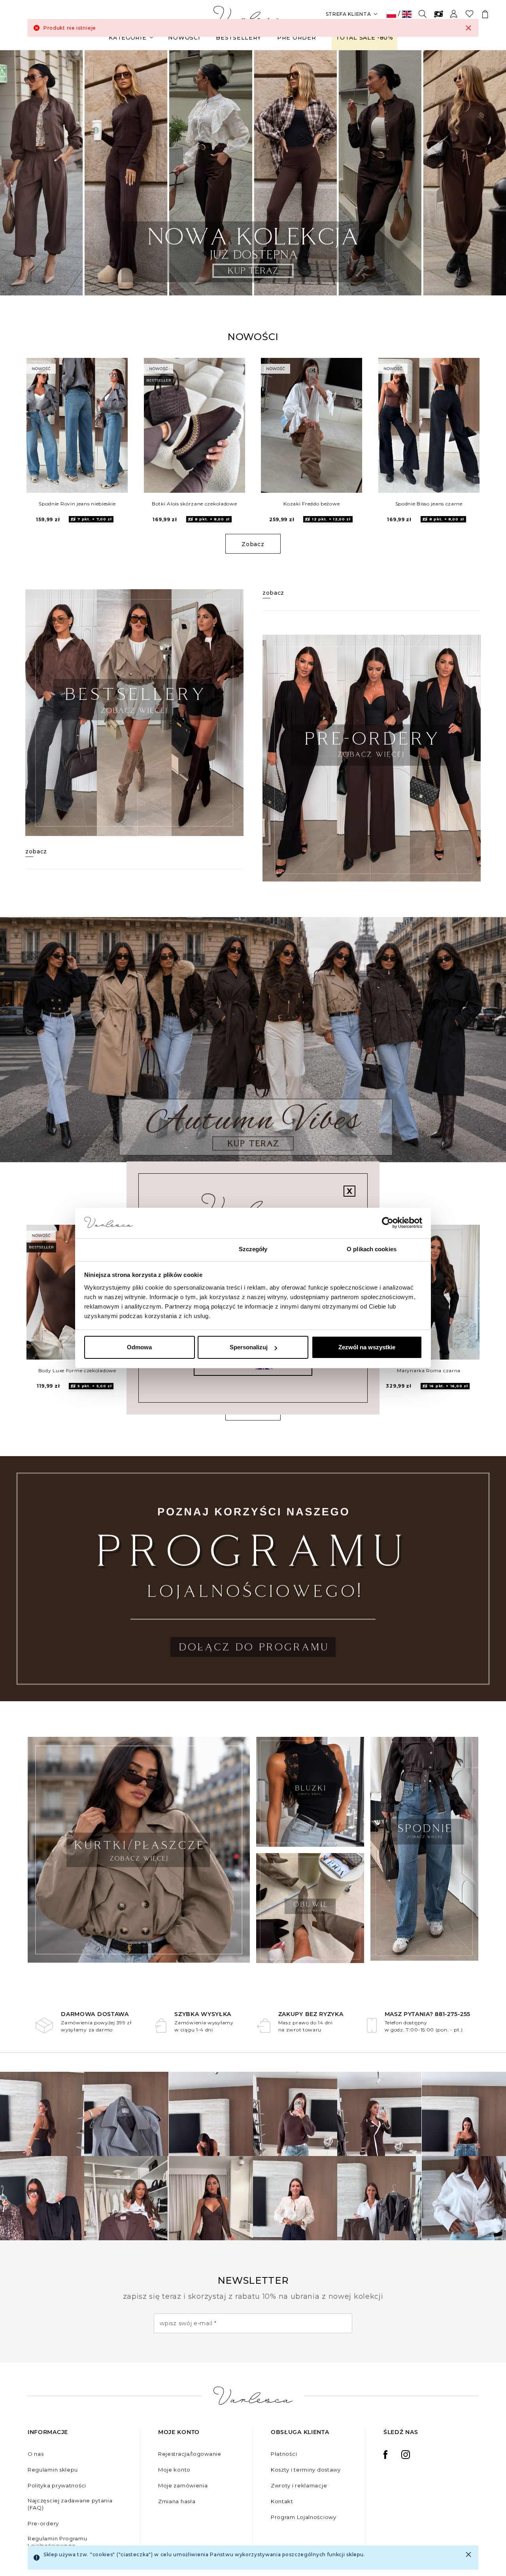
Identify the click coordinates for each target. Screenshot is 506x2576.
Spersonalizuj (249, 1347)
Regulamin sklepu (53, 2470)
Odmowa (139, 1347)
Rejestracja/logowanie (190, 2454)
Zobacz (253, 544)
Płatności (284, 2454)
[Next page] (489, 173)
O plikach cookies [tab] (372, 1249)
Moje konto (174, 2470)
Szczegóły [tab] (253, 1249)
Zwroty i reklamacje (299, 2485)
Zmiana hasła (177, 2501)
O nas (36, 2454)
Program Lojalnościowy (304, 2517)
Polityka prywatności (57, 2485)
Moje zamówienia (183, 2485)
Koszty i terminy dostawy (306, 2470)
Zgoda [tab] (135, 1249)
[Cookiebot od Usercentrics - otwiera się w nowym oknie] (388, 1223)
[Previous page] (17, 173)
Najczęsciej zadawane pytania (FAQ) (70, 2504)
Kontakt (282, 2501)
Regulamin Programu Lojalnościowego (58, 2542)
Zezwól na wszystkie (367, 1347)
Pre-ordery (43, 2523)
